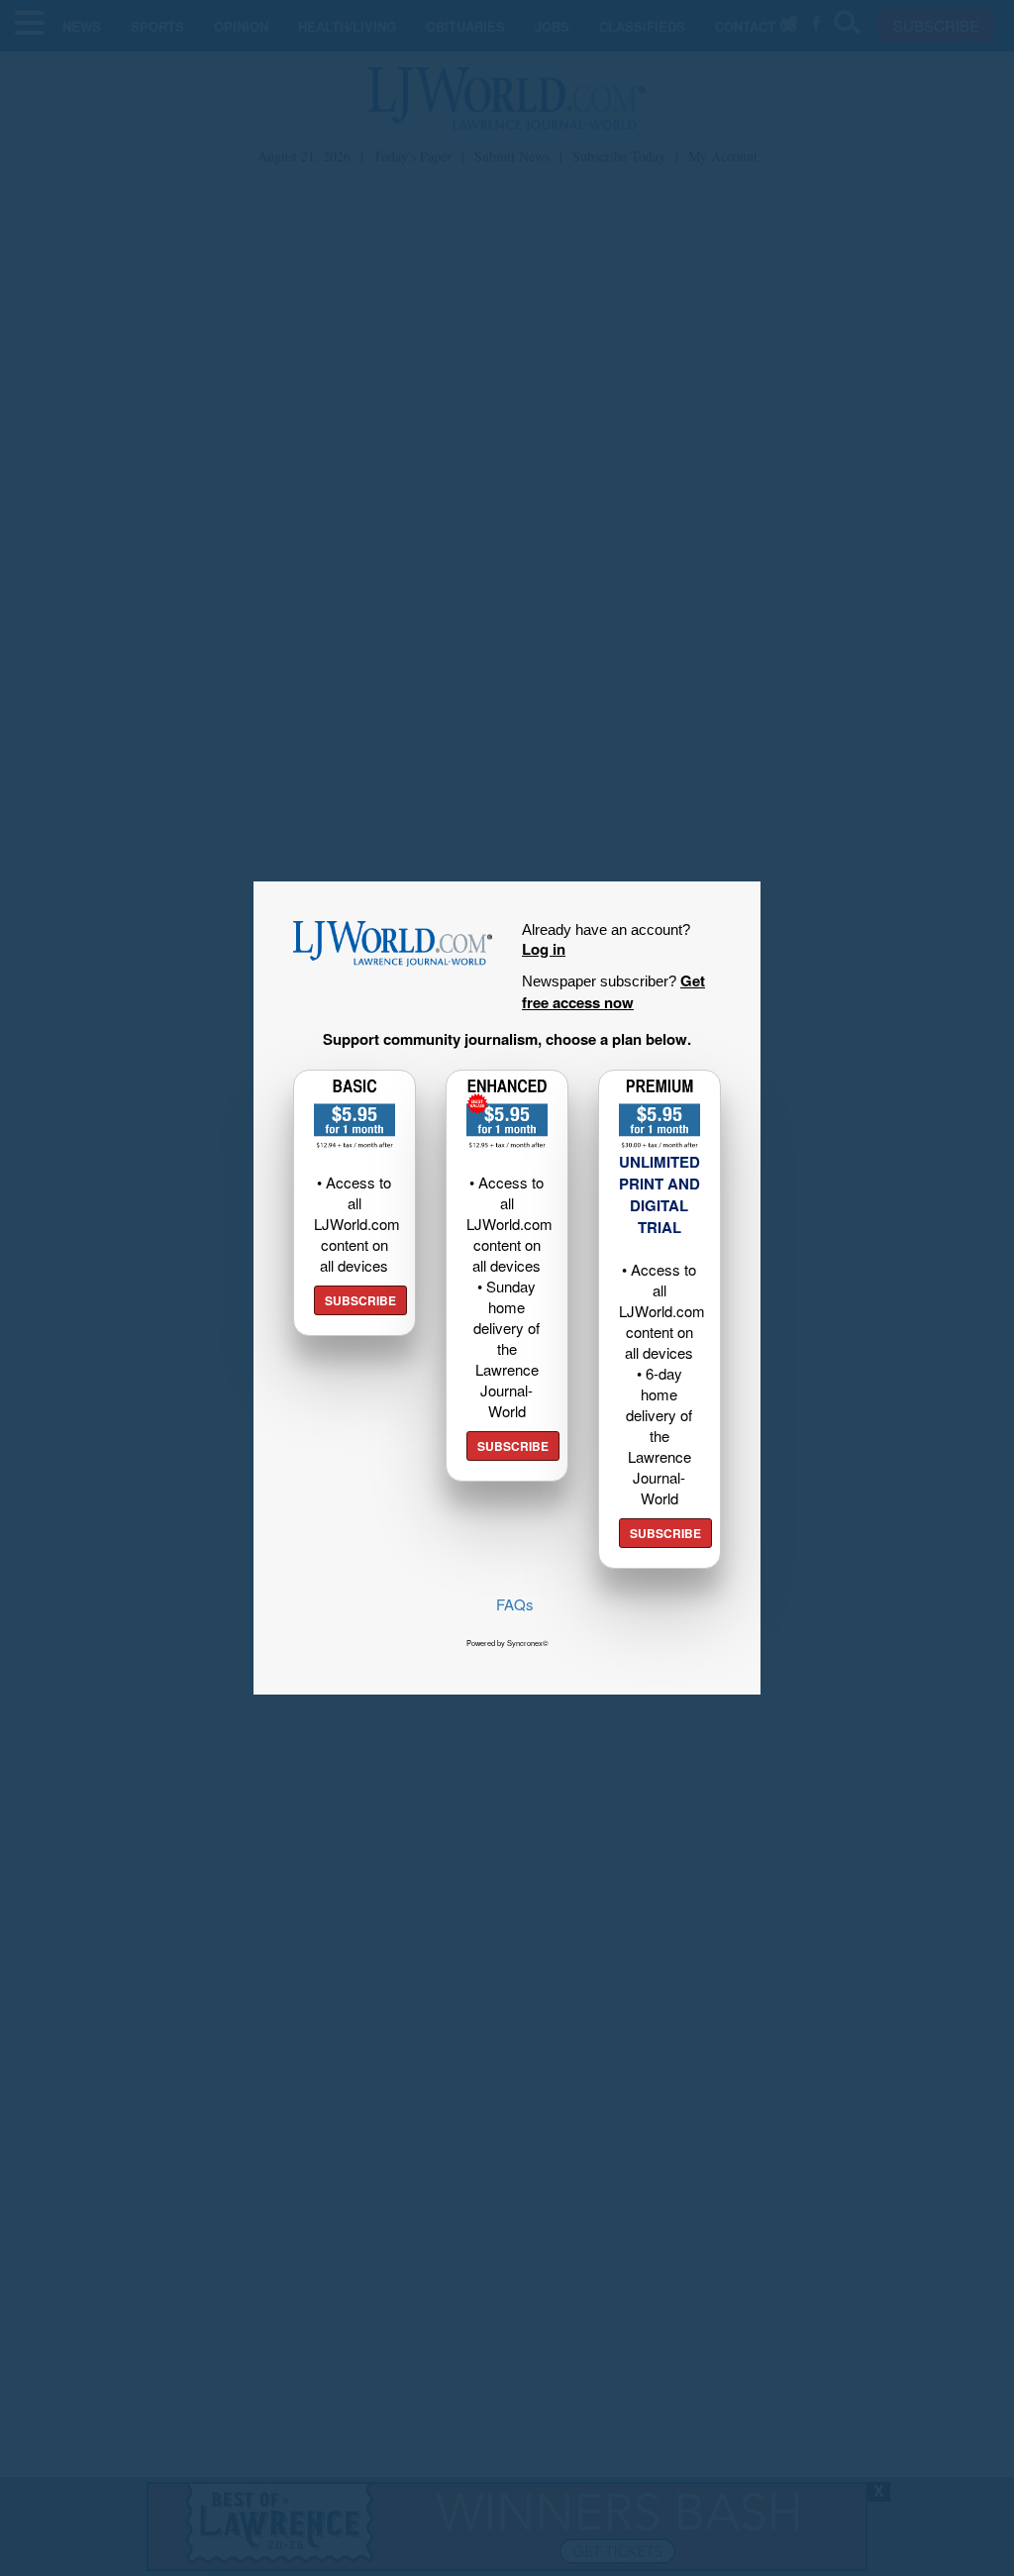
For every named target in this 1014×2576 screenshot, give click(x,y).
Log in (544, 949)
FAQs (515, 1604)
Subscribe (360, 1300)
